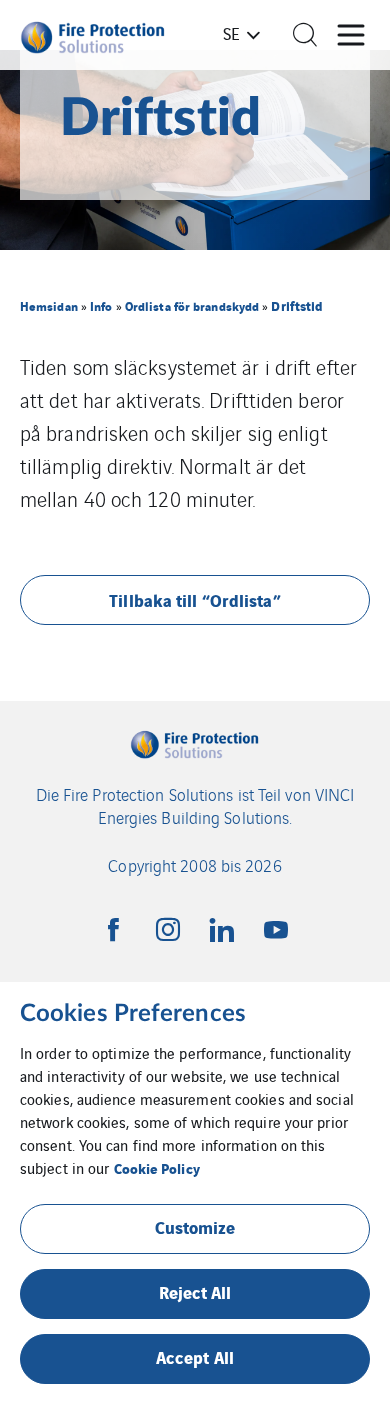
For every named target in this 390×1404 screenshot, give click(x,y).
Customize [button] (195, 1226)
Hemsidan (49, 305)
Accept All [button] (195, 1356)
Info (101, 305)
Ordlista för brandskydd (192, 305)
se (231, 33)
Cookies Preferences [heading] (133, 1014)
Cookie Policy (157, 1167)
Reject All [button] (195, 1291)
